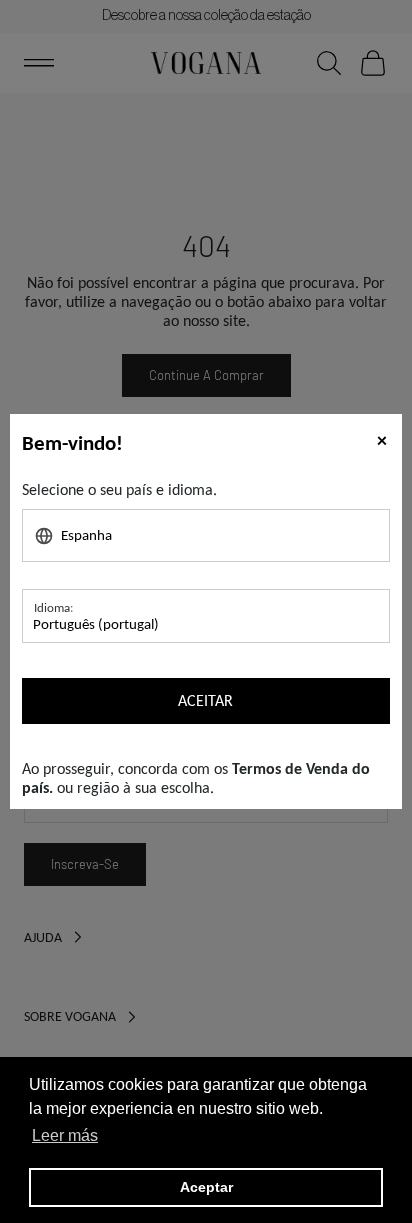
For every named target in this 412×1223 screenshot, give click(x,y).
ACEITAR (205, 700)
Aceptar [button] (206, 1187)
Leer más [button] (65, 1135)
